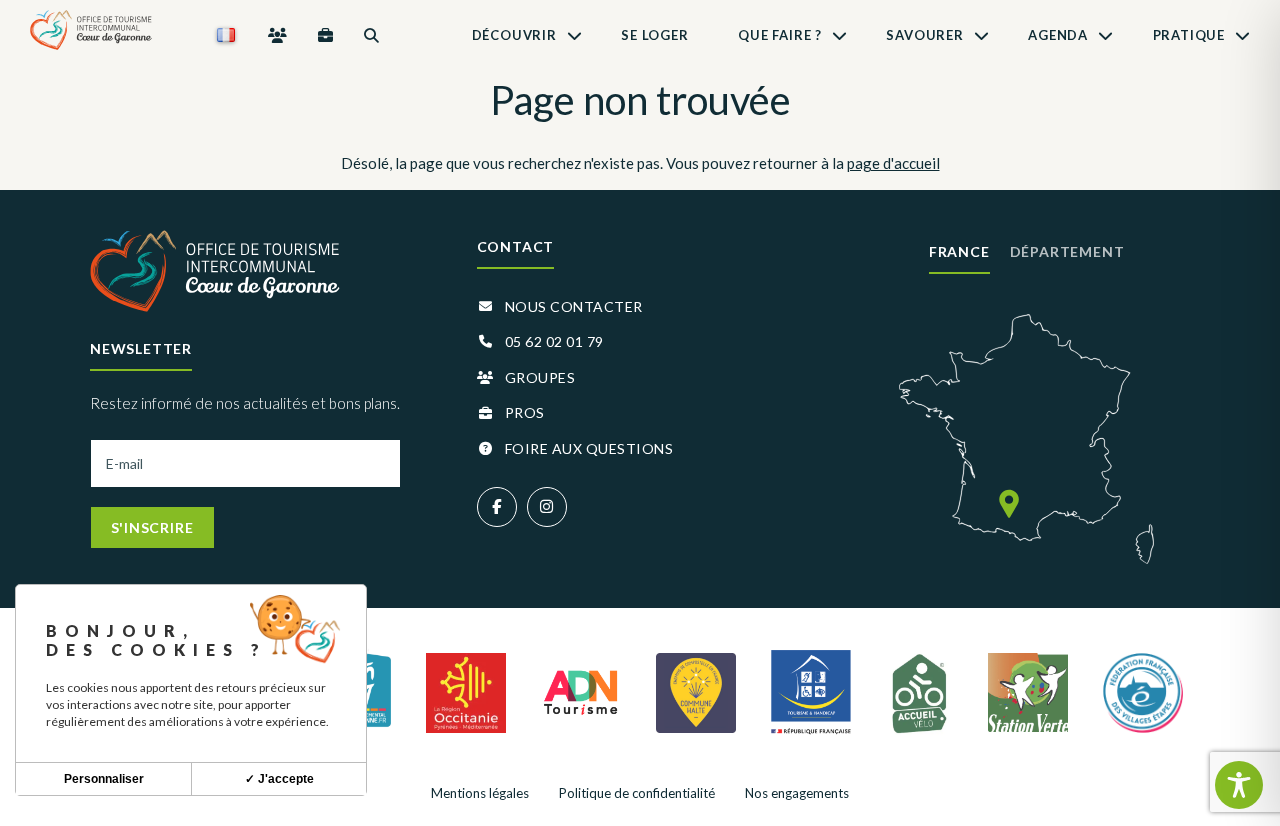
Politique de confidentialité (637, 793)
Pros (525, 412)
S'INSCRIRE (152, 527)
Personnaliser (104, 779)
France (959, 251)
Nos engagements (797, 793)
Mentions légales (480, 793)
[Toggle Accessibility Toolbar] (1239, 785)
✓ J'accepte (279, 779)
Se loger (654, 35)
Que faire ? (780, 35)
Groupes (540, 377)
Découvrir (514, 35)
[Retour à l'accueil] (91, 35)
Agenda (1058, 35)
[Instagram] (547, 507)
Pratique (1189, 35)
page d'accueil (893, 163)
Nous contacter (574, 306)
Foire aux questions (589, 448)
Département (1067, 251)
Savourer (924, 35)
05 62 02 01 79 (554, 341)
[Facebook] (497, 507)
